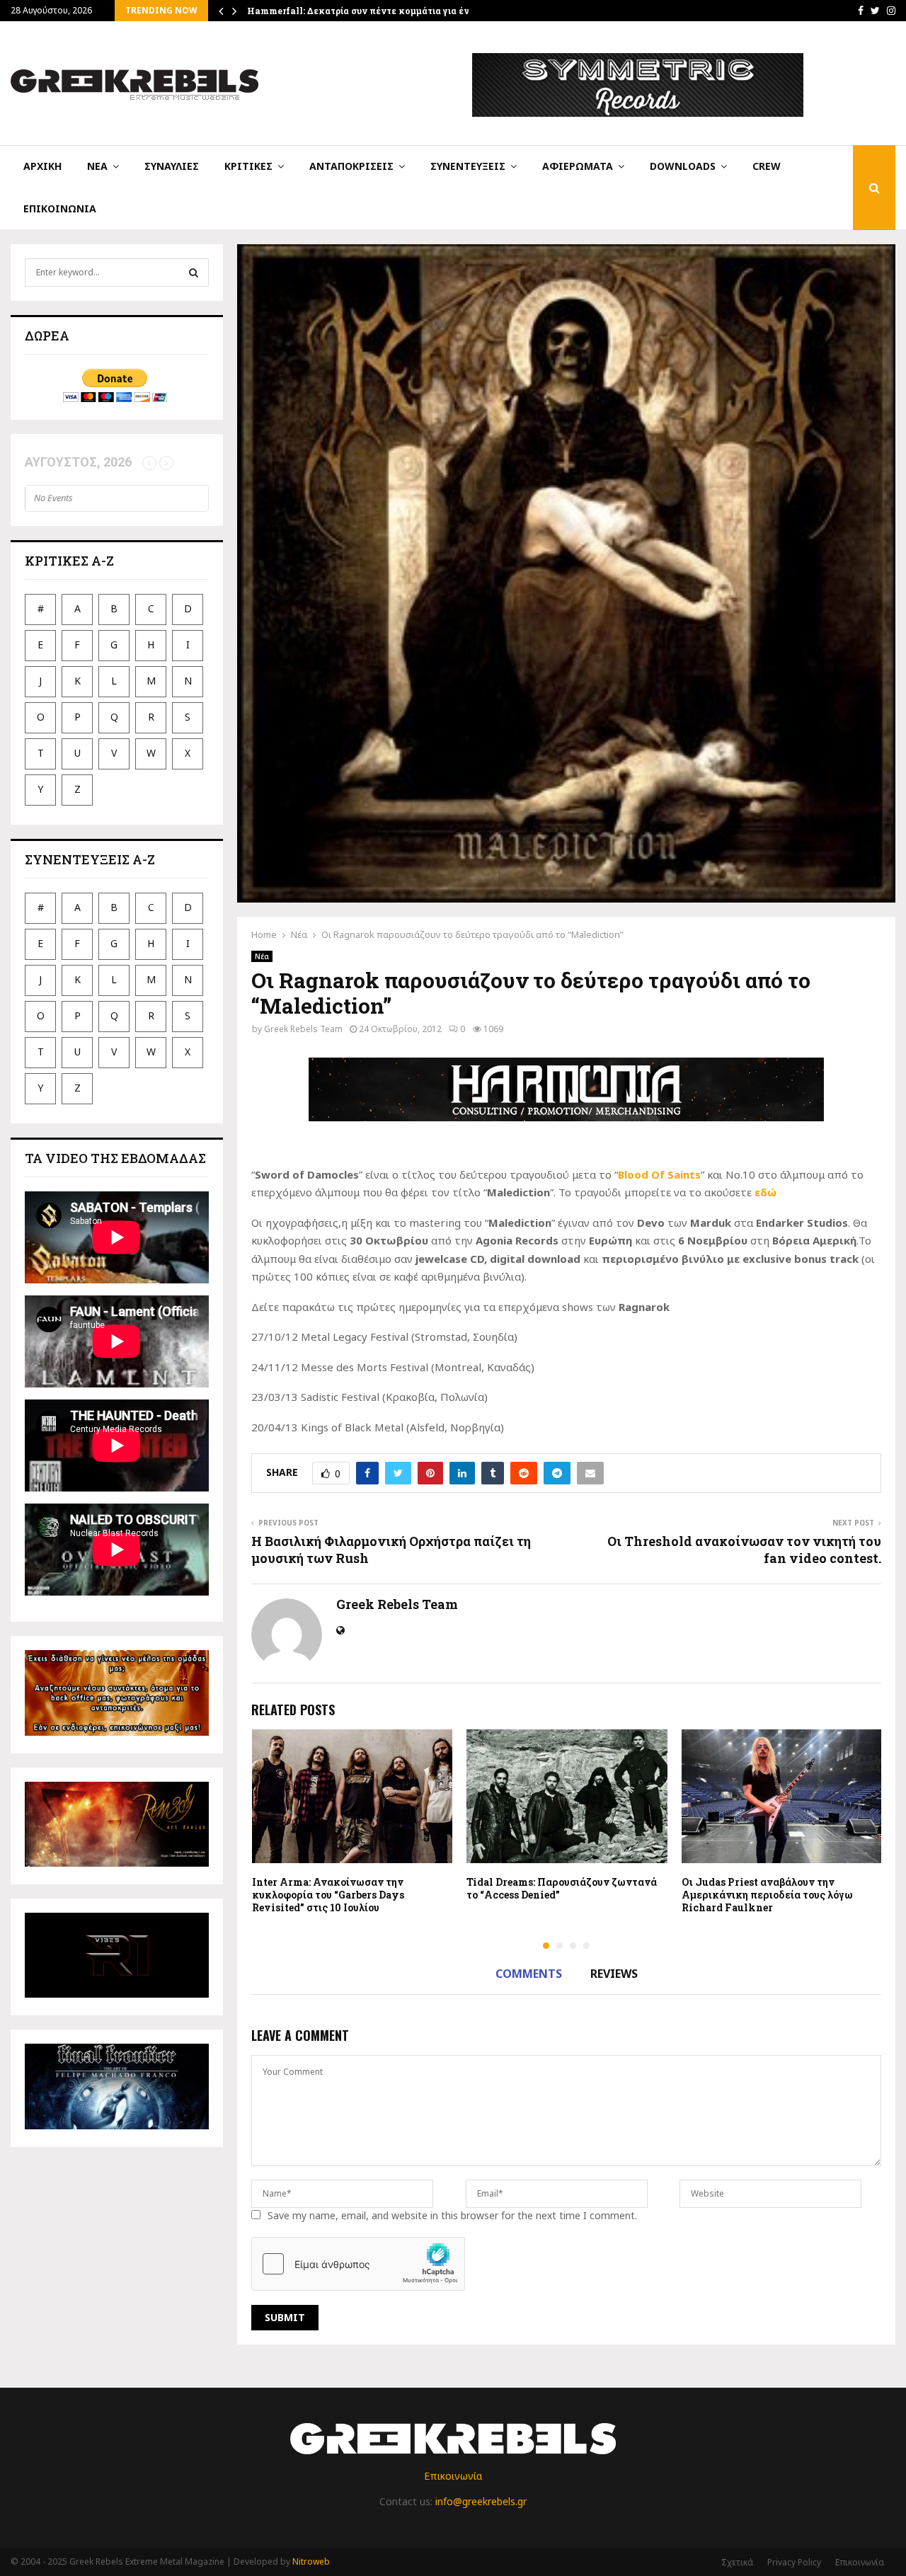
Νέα (97, 166)
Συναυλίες (172, 166)
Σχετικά (737, 2562)
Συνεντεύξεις (468, 166)
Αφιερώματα (578, 166)
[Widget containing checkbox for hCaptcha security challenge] (358, 2264)
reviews (614, 1974)
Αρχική (42, 166)
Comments (529, 1974)
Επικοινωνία (60, 208)
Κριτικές (248, 166)
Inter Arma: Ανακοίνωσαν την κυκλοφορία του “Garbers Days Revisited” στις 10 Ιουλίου (328, 1895)
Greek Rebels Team (303, 1029)
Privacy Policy (794, 2562)
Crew (767, 166)
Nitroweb (311, 2561)
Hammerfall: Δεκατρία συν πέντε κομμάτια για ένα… (364, 11)
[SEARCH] (194, 273)
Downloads (683, 166)
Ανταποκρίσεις (351, 166)
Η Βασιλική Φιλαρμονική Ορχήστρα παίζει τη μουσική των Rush (391, 1550)
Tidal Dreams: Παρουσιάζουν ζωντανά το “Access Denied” (562, 1888)
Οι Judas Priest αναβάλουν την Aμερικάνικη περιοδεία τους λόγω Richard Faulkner (767, 1895)
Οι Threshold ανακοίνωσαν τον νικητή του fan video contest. (744, 1550)
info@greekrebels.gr (481, 2501)
